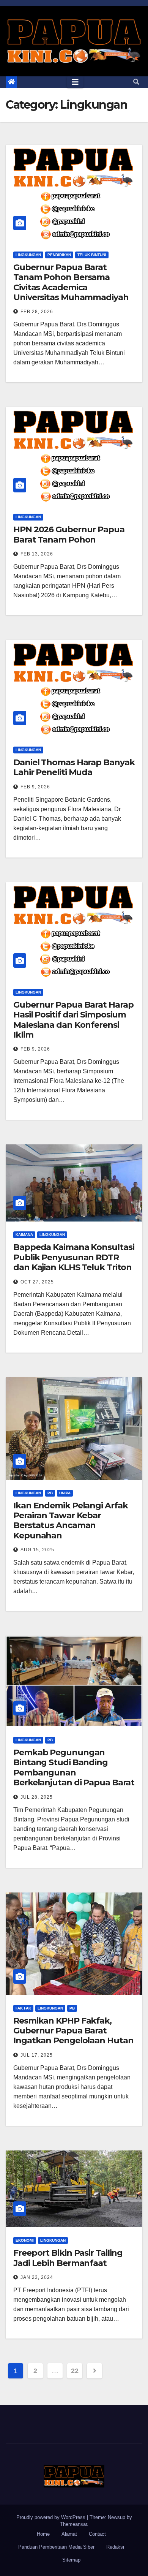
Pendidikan (59, 255)
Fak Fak (23, 2008)
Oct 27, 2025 (37, 1282)
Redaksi (115, 2547)
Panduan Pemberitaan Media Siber (56, 2547)
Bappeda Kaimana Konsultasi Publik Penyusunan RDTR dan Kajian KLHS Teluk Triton (74, 1257)
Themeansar (73, 2524)
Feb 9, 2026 (35, 787)
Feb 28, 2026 (37, 312)
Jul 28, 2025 (37, 1797)
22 (75, 2371)
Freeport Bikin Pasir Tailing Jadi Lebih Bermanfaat (68, 2258)
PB (50, 1493)
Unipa (65, 1493)
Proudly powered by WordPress (52, 2517)
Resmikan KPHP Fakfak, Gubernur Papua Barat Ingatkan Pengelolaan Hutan (73, 2031)
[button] (136, 82)
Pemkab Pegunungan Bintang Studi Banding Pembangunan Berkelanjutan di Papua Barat (74, 1767)
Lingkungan (28, 255)
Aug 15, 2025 (37, 1550)
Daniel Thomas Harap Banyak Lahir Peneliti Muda (74, 767)
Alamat (69, 2534)
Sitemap (71, 2560)
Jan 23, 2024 (37, 2277)
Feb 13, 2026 (37, 554)
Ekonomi (25, 2240)
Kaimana (24, 1235)
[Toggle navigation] (75, 82)
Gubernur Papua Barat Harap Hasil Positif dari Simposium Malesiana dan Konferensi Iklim (73, 1020)
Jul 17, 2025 (37, 2055)
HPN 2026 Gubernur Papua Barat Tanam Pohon (69, 534)
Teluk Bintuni (92, 255)
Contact (97, 2534)
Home (43, 2534)
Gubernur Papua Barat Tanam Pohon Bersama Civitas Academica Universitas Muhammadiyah (71, 282)
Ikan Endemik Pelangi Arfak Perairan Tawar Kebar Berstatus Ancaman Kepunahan (70, 1521)
